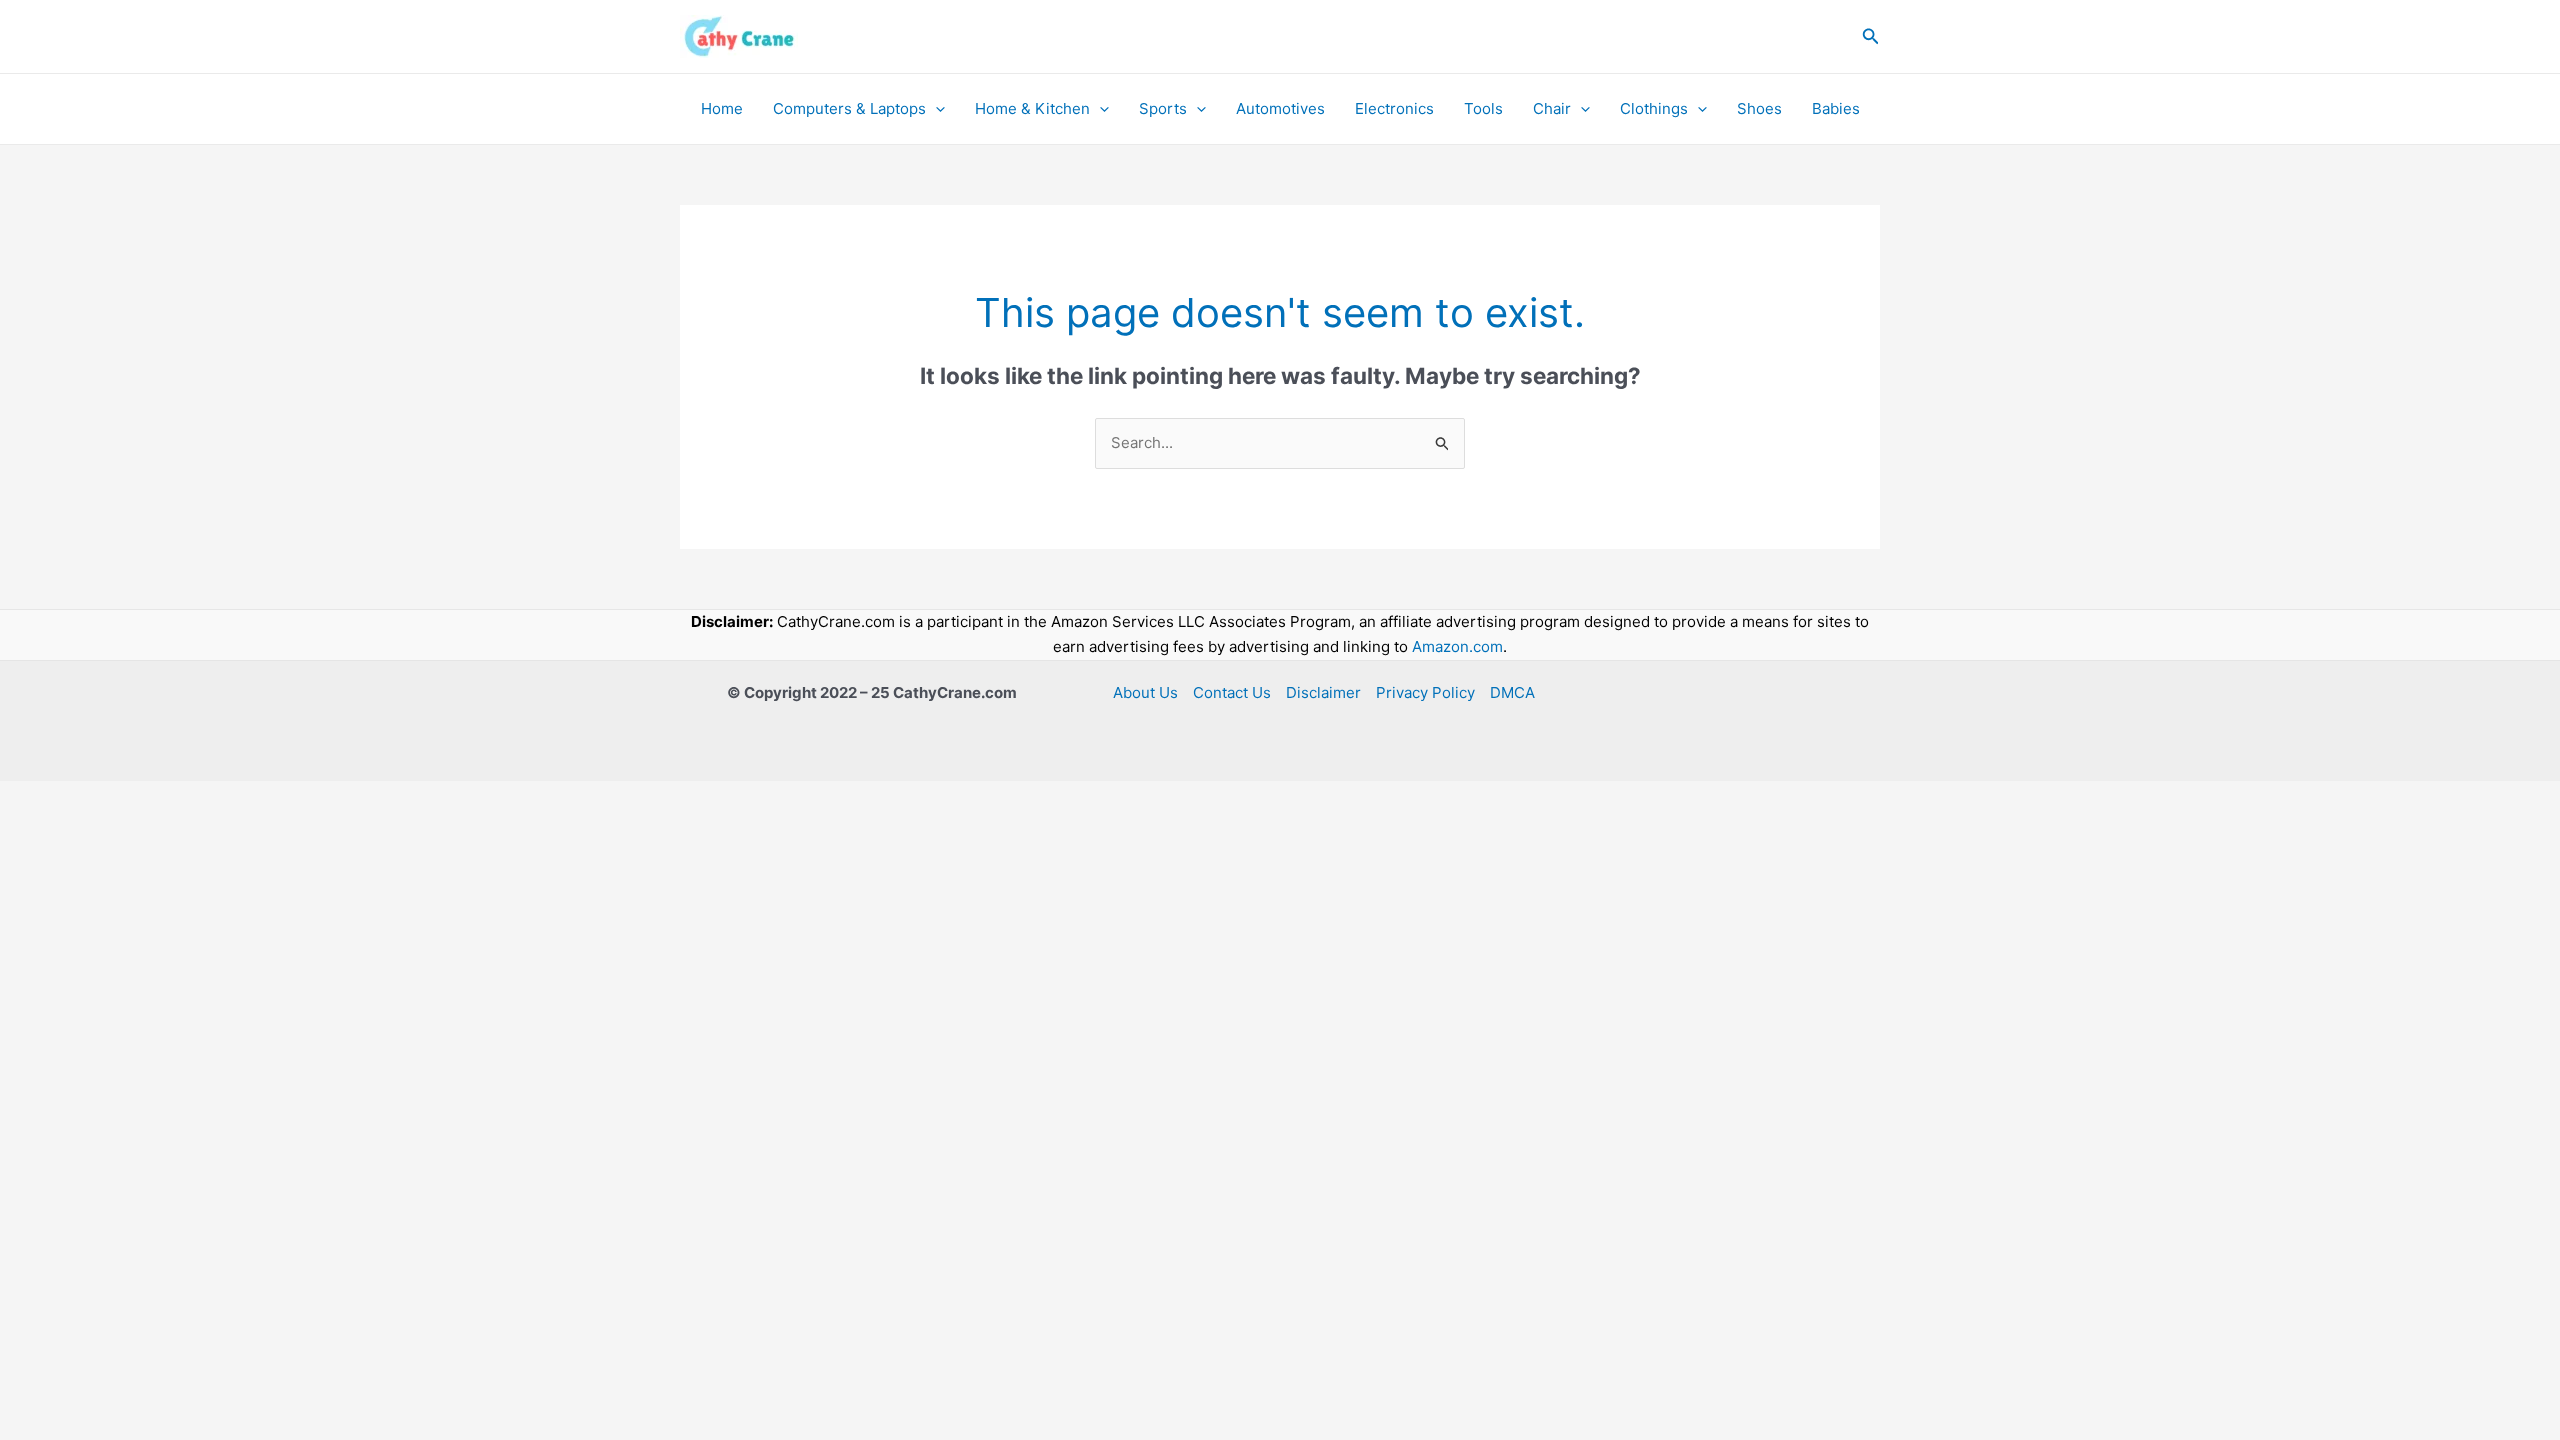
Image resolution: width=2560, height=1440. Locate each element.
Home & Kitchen (1032, 108)
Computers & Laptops (849, 108)
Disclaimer (1323, 692)
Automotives (1280, 108)
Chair (1552, 108)
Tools (1483, 108)
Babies (1836, 108)
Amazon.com (1457, 646)
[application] (935, 109)
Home (722, 108)
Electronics (1394, 108)
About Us (1145, 692)
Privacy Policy (1425, 692)
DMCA (1512, 692)
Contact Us (1232, 692)
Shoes (1759, 108)
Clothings (1654, 108)
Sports (1163, 108)
